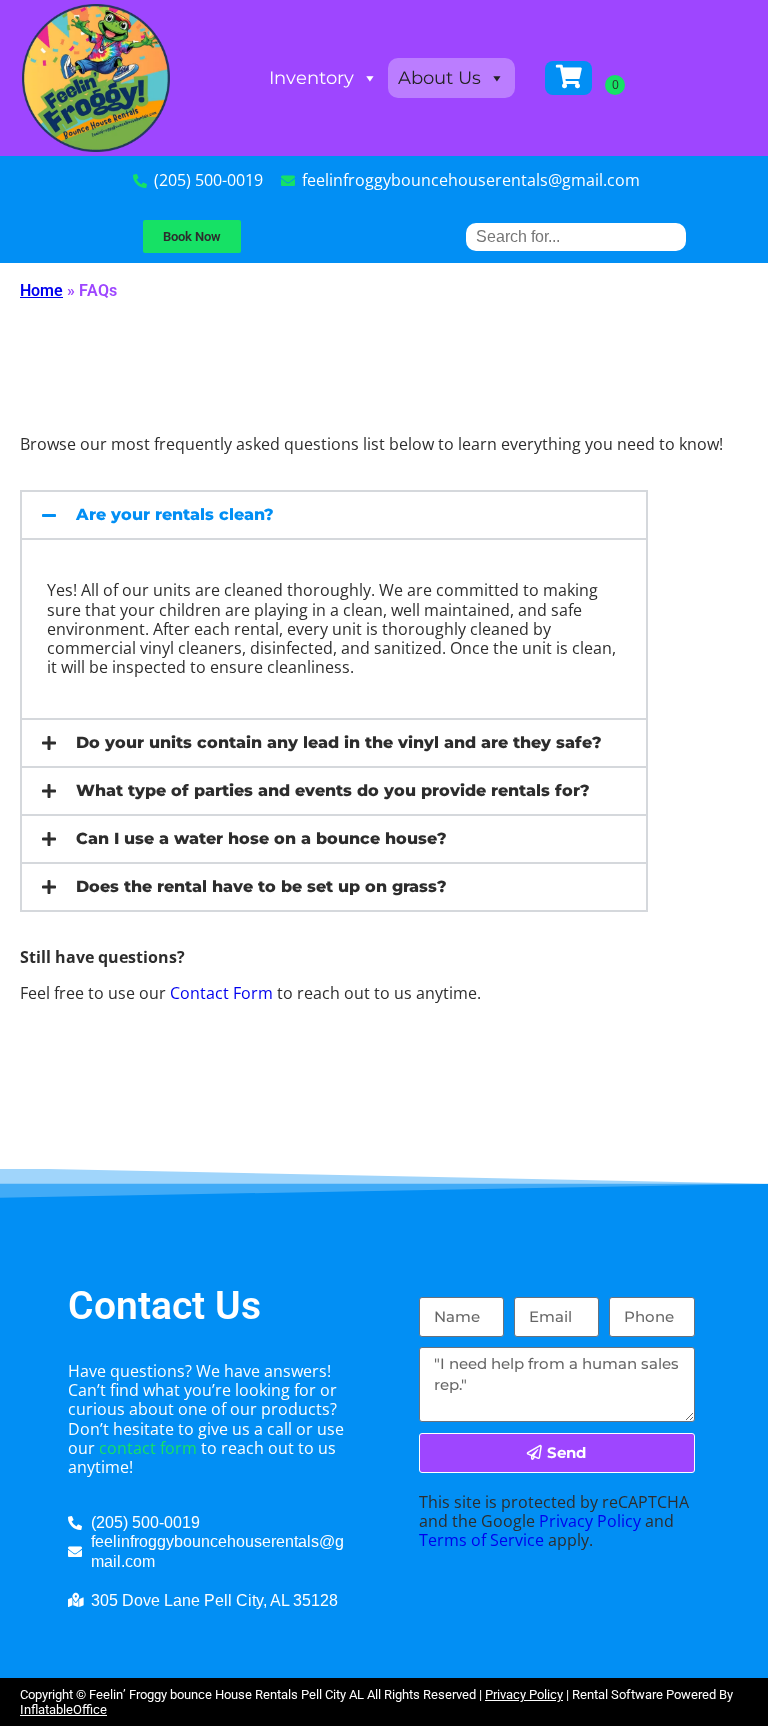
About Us (439, 78)
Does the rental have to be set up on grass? (261, 886)
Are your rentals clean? (175, 514)
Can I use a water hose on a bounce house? (261, 838)
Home (41, 290)
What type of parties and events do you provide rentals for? (333, 790)
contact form (148, 1448)
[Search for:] (576, 236)
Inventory (311, 78)
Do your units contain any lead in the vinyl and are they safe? (339, 742)
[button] (334, 515)
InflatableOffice (63, 1709)
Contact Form (221, 993)
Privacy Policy (590, 1521)
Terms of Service (481, 1540)
